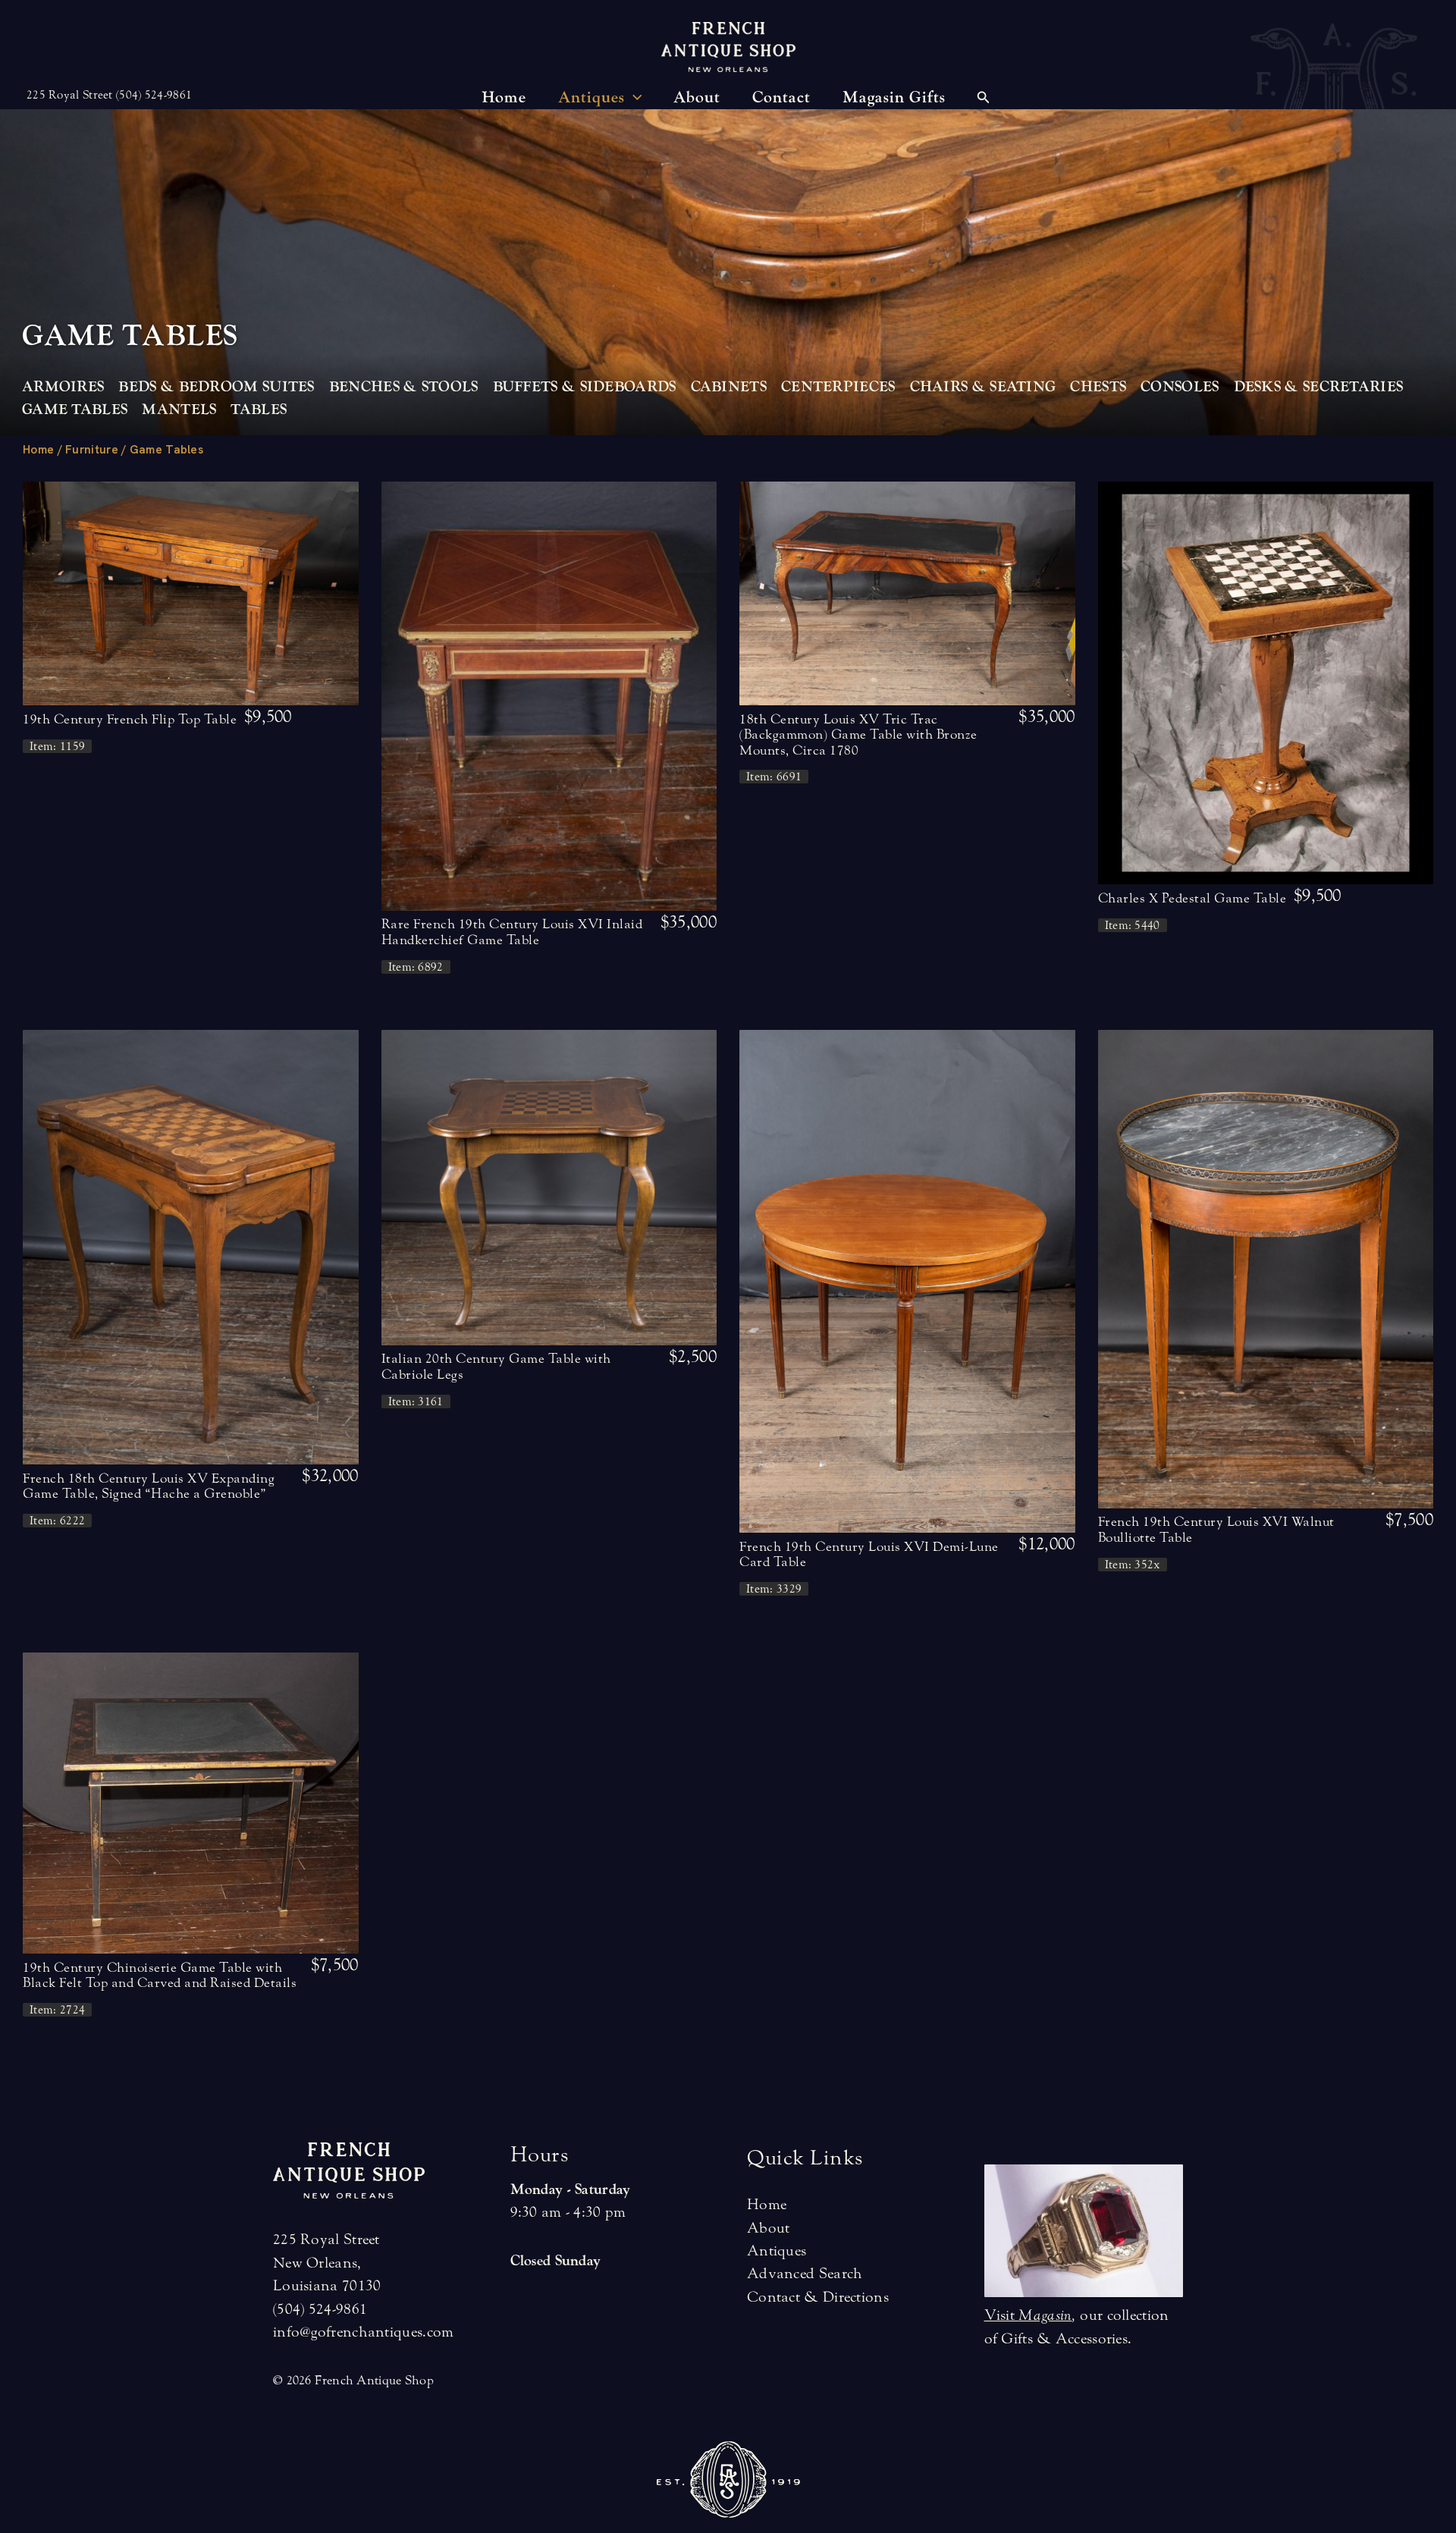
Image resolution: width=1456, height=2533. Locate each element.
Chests (1098, 387)
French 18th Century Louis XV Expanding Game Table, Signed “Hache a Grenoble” (149, 1486)
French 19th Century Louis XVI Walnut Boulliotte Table (1216, 1529)
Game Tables (75, 410)
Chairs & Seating (983, 387)
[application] (634, 98)
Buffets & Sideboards (585, 387)
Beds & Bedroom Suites (216, 387)
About (769, 2228)
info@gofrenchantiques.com (364, 2332)
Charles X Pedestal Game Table (1192, 898)
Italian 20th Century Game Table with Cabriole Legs (496, 1366)
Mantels (179, 410)
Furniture (92, 450)
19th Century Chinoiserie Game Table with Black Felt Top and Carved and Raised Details (160, 1975)
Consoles (1180, 387)
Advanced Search (805, 2273)
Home (38, 450)
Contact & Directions (818, 2297)
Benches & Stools (404, 387)
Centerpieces (838, 387)
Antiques (777, 2251)
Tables (259, 410)
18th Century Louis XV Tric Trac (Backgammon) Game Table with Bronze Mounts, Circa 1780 (858, 735)
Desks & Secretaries (1319, 387)
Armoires (63, 387)
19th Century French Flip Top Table (130, 719)
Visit (1028, 2315)
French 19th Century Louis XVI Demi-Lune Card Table (869, 1554)
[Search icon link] (984, 99)
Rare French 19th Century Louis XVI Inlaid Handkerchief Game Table (512, 932)
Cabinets (729, 387)
